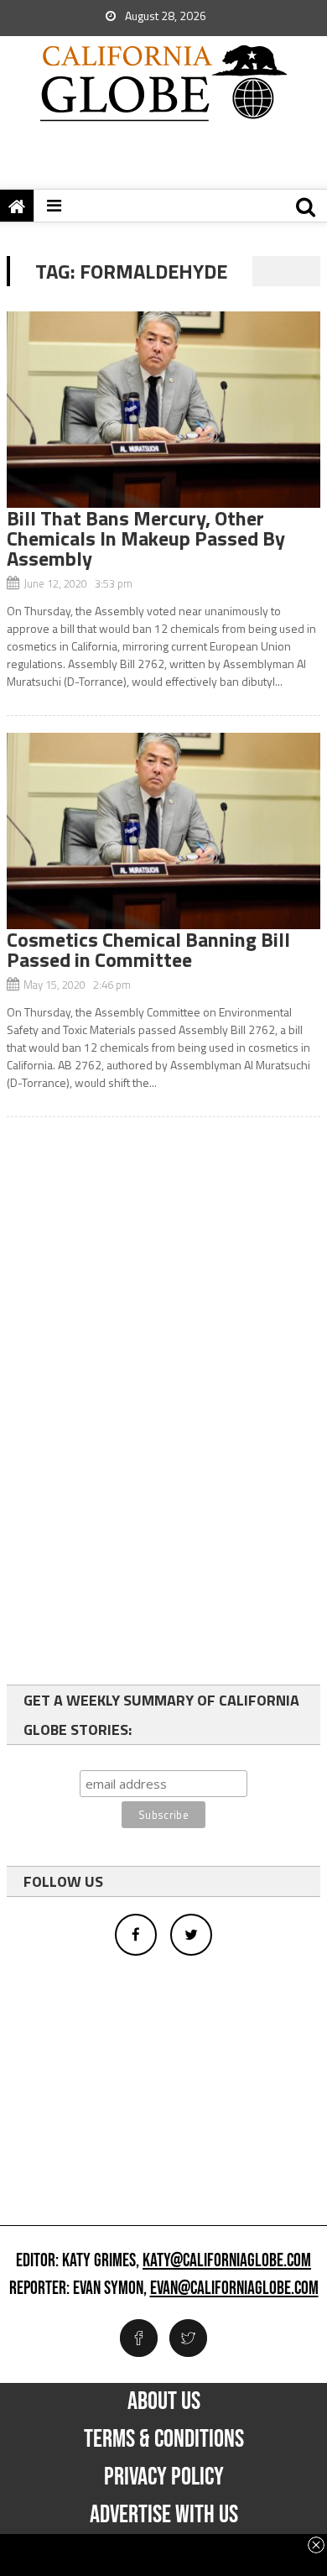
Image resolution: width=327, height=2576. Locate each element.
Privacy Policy (164, 2477)
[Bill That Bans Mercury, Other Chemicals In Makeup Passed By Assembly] (163, 410)
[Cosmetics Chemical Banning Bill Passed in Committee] (163, 831)
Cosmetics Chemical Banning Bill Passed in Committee (148, 949)
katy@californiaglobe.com (227, 2261)
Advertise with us (164, 2515)
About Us (164, 2401)
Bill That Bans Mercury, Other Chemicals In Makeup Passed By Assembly (146, 538)
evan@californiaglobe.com (234, 2289)
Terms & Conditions (164, 2439)
